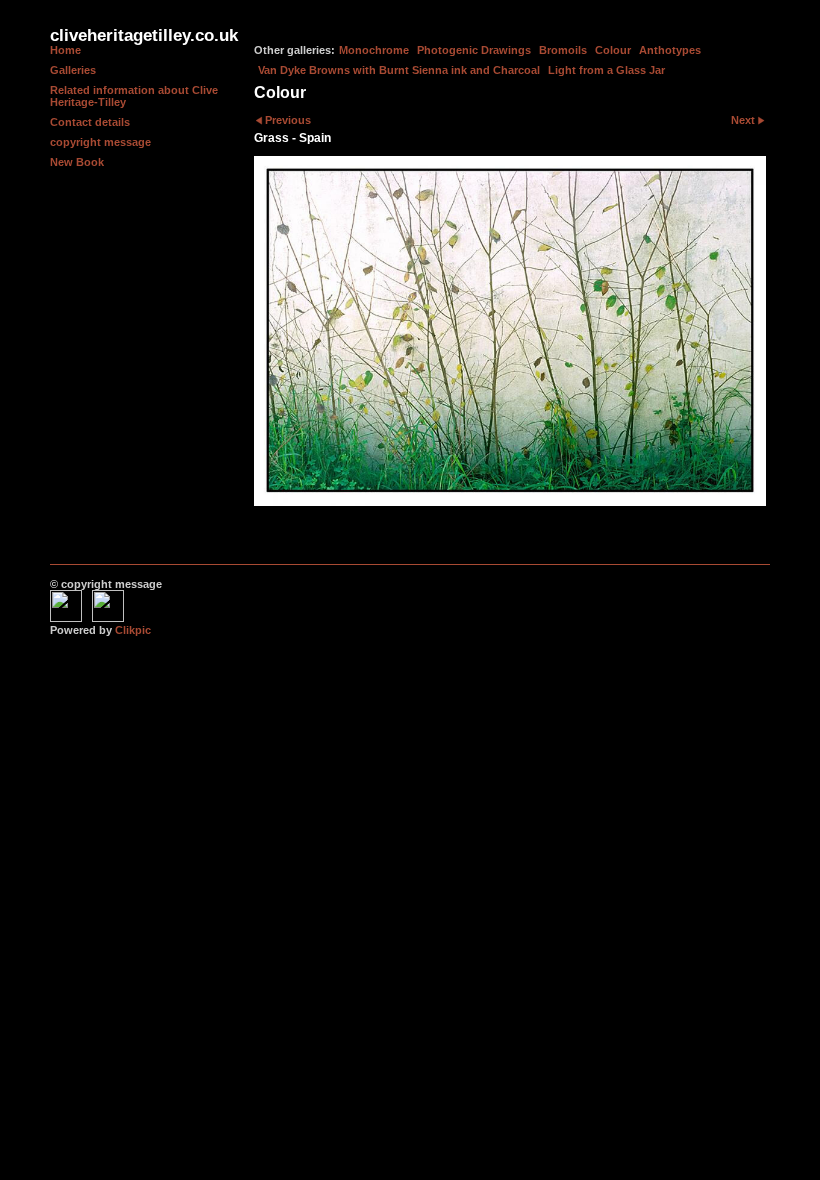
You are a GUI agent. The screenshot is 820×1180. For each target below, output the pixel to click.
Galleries (73, 70)
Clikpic (133, 630)
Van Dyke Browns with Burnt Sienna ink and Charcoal (399, 70)
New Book (77, 162)
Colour (613, 50)
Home (65, 50)
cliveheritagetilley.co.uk (144, 35)
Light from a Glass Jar (606, 70)
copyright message (100, 142)
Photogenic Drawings (474, 50)
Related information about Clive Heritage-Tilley (134, 96)
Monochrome (374, 50)
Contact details (90, 122)
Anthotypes (670, 50)
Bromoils (563, 50)
